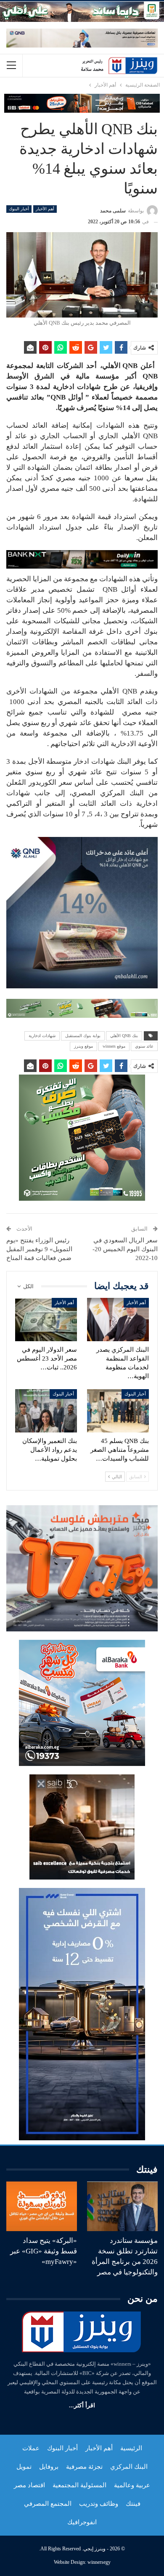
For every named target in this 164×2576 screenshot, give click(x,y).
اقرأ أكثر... (82, 2405)
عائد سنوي (144, 1046)
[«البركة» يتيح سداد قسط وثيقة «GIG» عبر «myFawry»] (42, 2206)
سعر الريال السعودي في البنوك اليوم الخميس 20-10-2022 (125, 1249)
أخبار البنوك (19, 209)
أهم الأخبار (45, 209)
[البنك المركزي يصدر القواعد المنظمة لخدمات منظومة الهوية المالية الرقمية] (118, 1320)
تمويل (24, 2467)
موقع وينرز (83, 1046)
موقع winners (114, 1046)
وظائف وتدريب (99, 2504)
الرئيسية (131, 2448)
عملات (31, 2448)
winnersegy (99, 2562)
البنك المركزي (129, 2467)
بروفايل (49, 2467)
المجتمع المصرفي (48, 2504)
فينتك (133, 2504)
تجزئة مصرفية (84, 2467)
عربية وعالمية (132, 2485)
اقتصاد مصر (29, 2485)
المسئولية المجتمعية (79, 2485)
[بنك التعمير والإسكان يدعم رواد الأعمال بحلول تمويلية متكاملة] (46, 1411)
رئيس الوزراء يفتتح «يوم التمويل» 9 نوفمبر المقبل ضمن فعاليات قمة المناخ (39, 1249)
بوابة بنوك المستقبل (83, 1036)
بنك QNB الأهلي (124, 1036)
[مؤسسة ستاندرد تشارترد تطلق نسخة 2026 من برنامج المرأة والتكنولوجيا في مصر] (122, 2206)
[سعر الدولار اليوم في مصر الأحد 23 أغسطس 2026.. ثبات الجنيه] (46, 1320)
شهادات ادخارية (42, 1036)
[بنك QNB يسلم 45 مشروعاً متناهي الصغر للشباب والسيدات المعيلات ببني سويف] (118, 1411)
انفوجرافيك (82, 2522)
